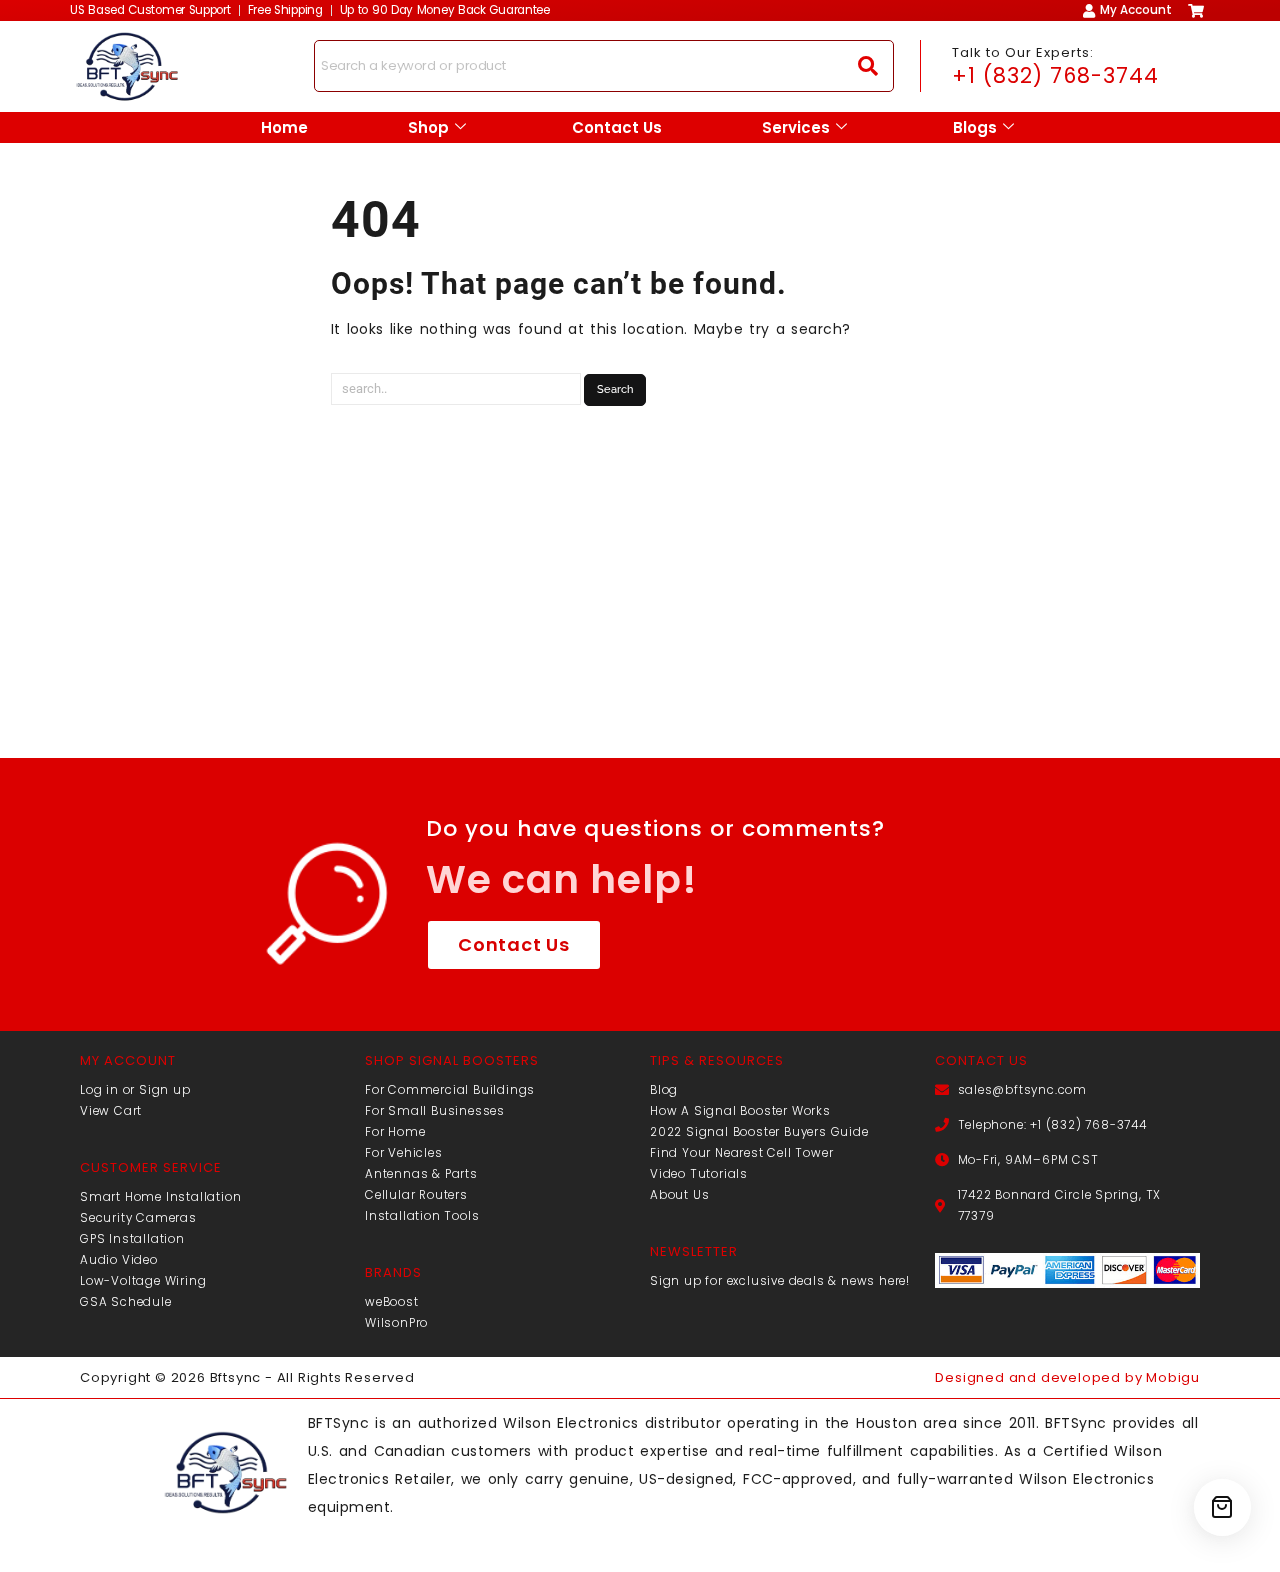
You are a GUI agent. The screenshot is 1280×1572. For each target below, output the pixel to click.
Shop (428, 127)
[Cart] (1222, 1507)
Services (796, 127)
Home (284, 127)
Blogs (975, 127)
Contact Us (617, 127)
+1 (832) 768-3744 (1055, 75)
